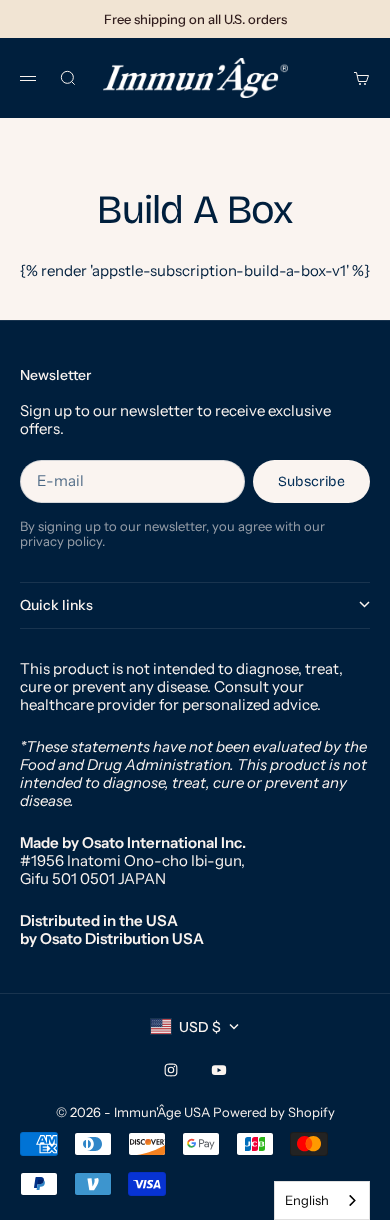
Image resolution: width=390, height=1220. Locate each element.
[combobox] (322, 1200)
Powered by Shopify (274, 1112)
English (307, 1200)
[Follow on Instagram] (171, 1070)
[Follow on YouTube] (219, 1070)
